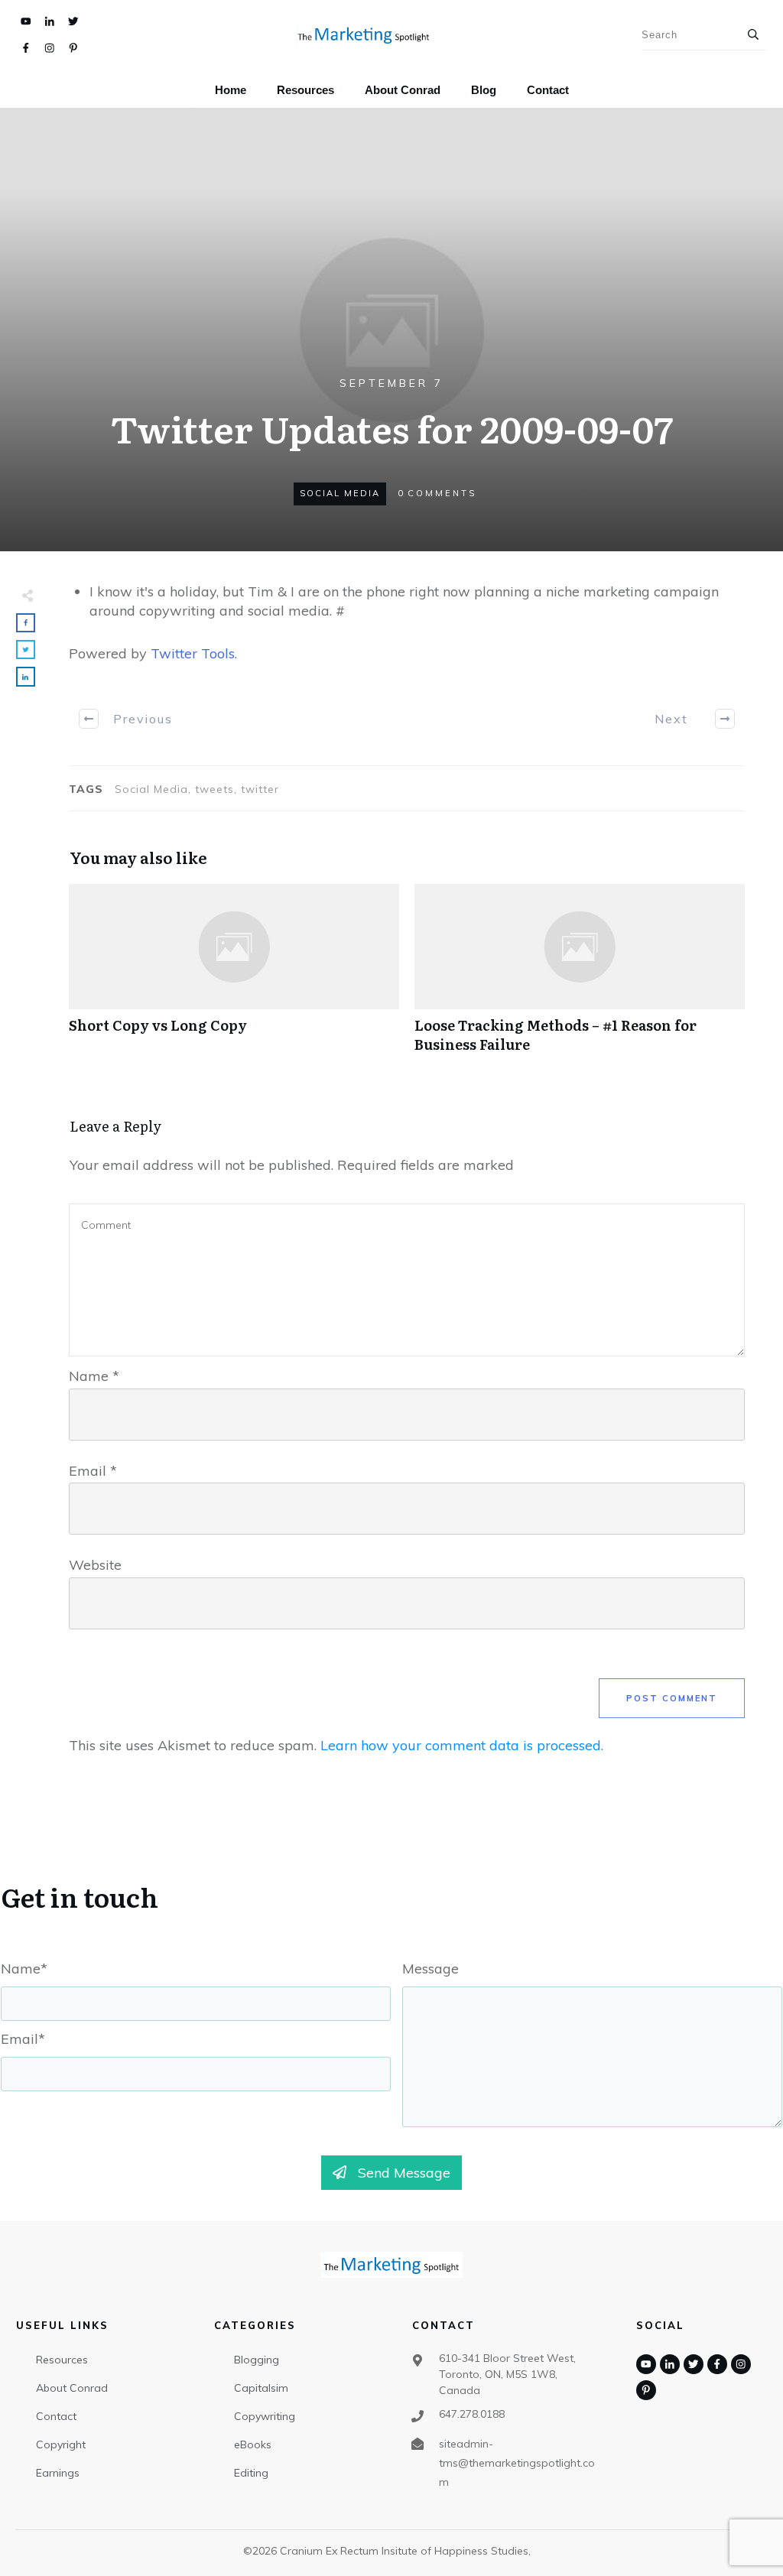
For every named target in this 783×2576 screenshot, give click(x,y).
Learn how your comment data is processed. (462, 1745)
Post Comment (672, 1698)
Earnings (58, 2473)
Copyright (61, 2444)
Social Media (340, 493)
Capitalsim (261, 2388)
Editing (251, 2473)
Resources (62, 2360)
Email (93, 1471)
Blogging (257, 2360)
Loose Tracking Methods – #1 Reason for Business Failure (580, 976)
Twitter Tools (193, 653)
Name (94, 1376)
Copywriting (265, 2416)
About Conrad (72, 2388)
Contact (56, 2416)
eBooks (253, 2444)
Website (95, 1565)
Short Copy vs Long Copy (234, 976)
